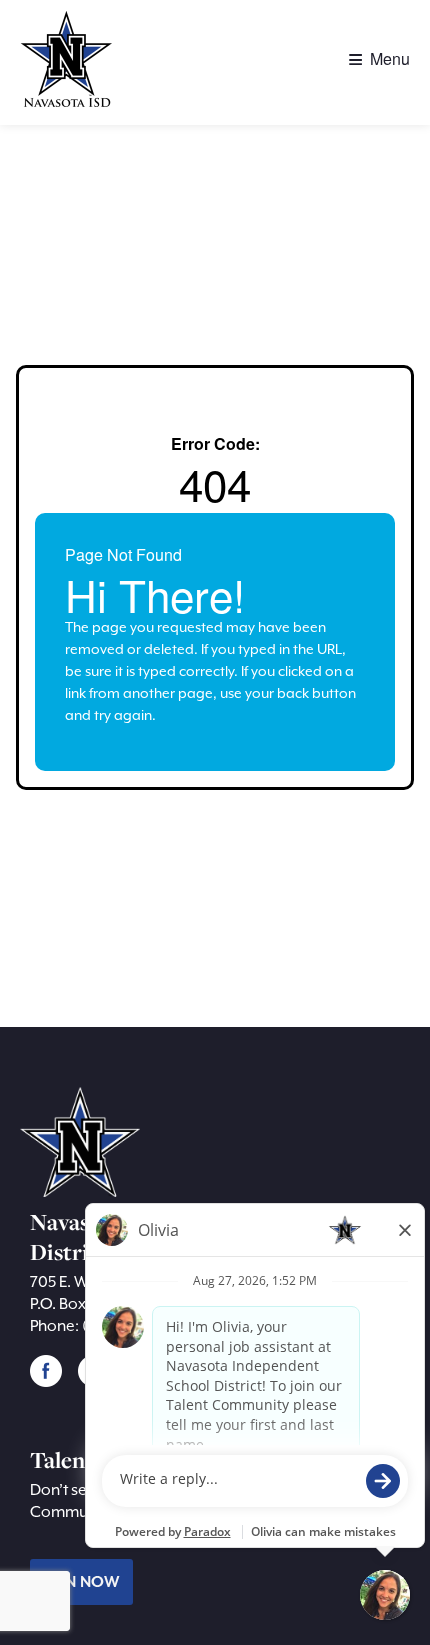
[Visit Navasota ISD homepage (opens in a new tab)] (70, 64)
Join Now (81, 1582)
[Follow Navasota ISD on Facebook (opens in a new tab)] (46, 1370)
